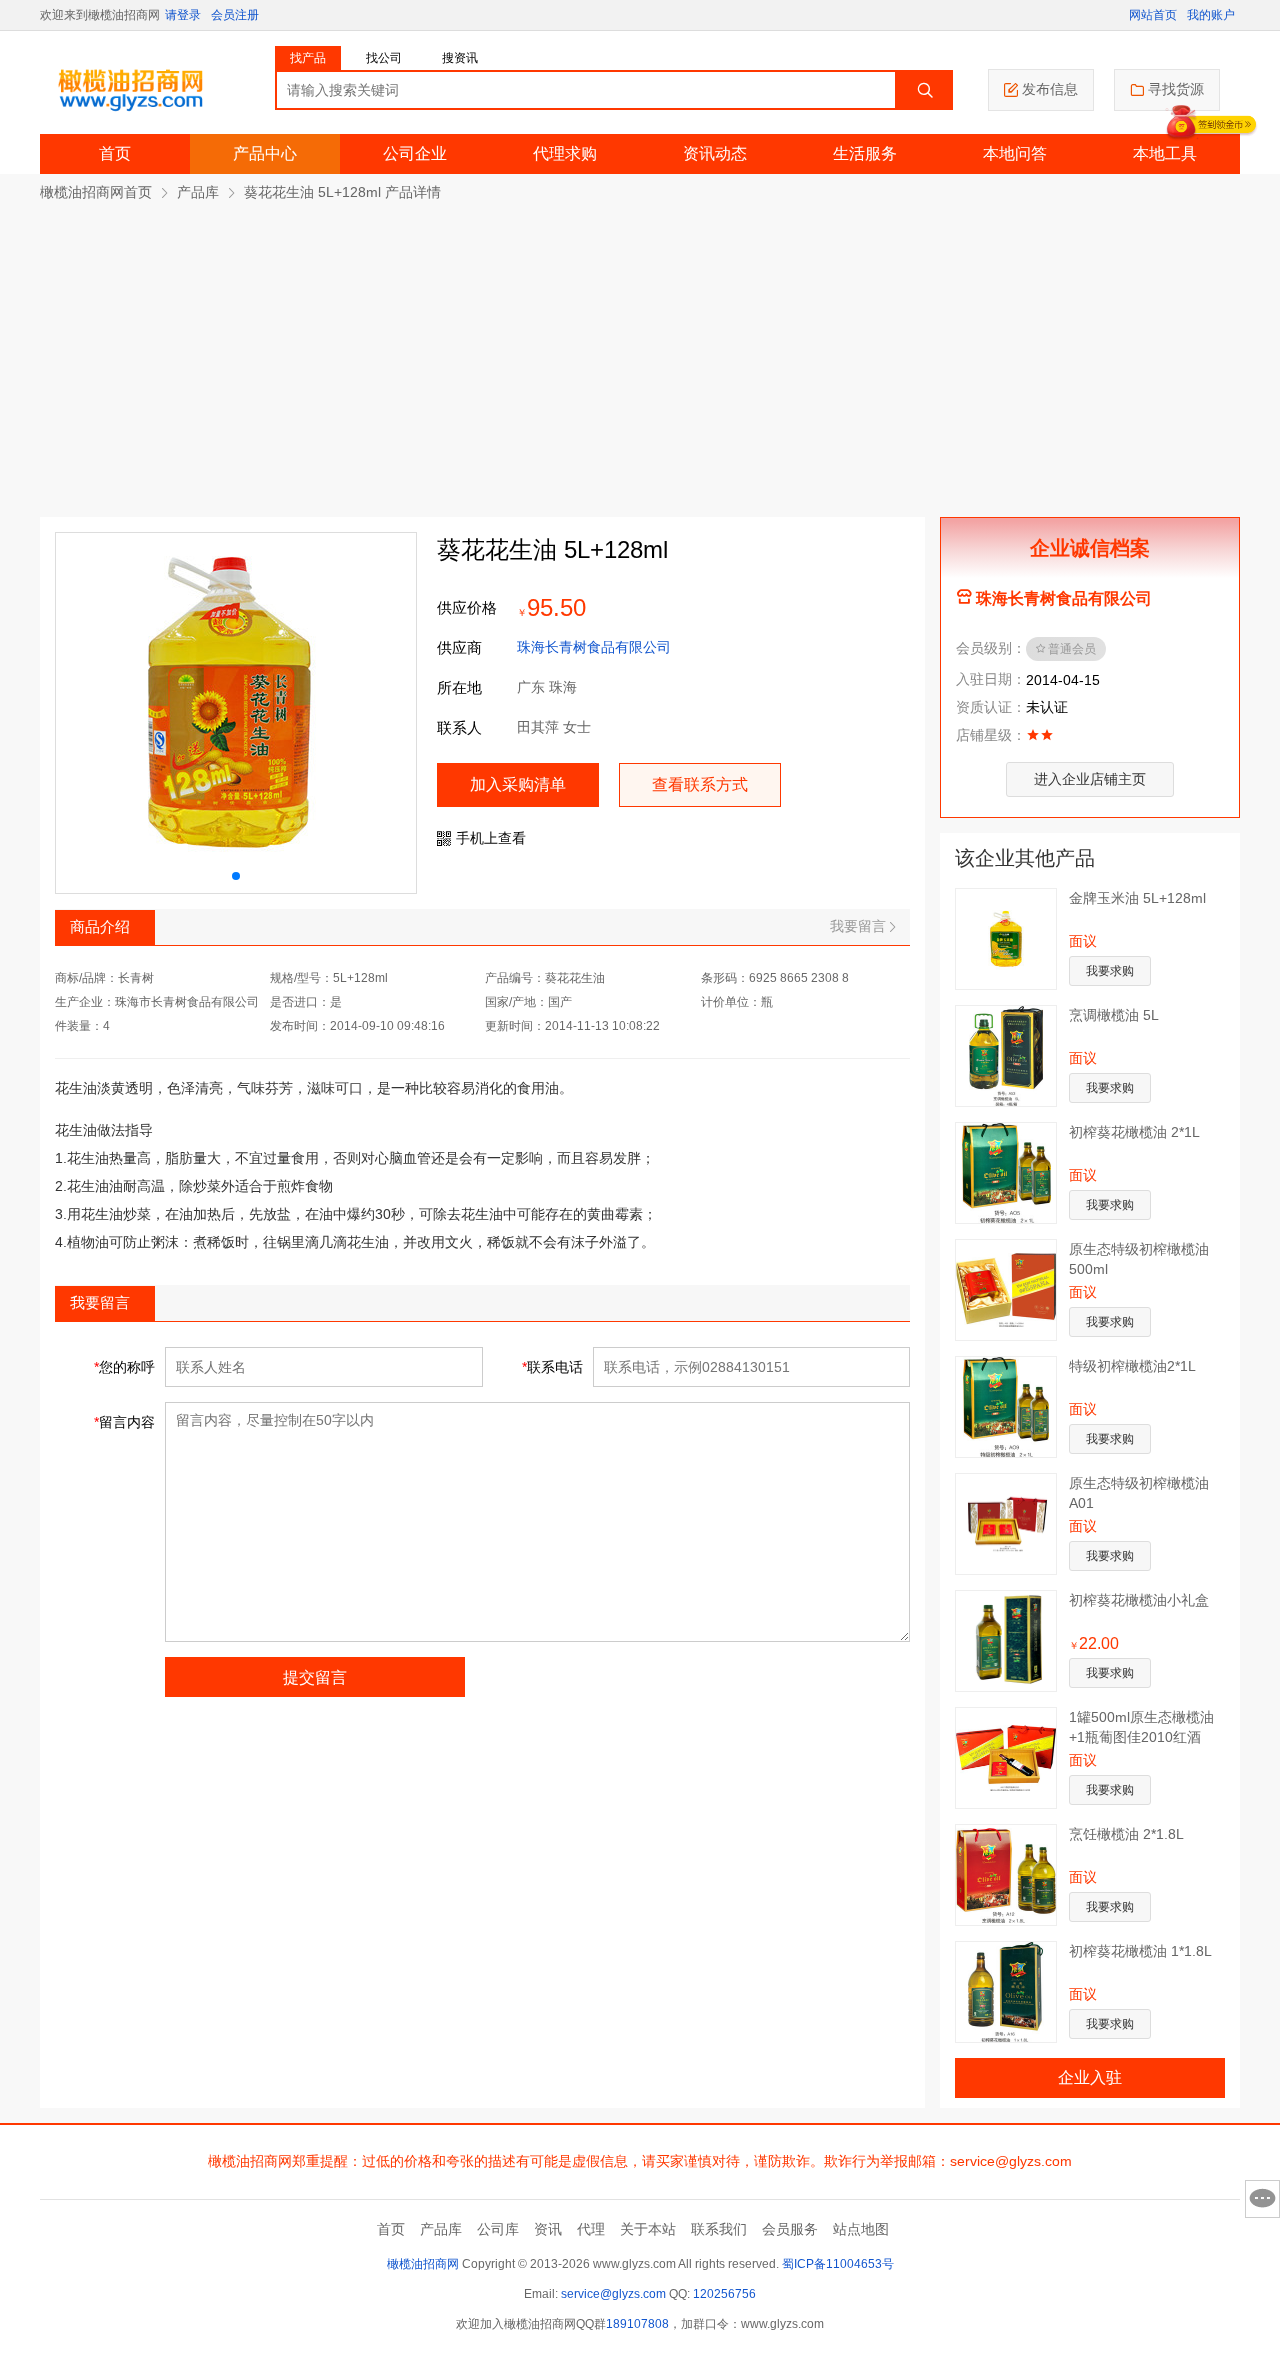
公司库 (498, 2229)
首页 (115, 153)
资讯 (548, 2229)
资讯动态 (715, 153)
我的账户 (1211, 15)
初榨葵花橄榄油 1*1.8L (1140, 1951)
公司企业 (415, 153)
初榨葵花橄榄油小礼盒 (1139, 1600)
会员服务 (790, 2229)
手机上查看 (491, 838)
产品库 (198, 192)
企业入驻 (1090, 2077)
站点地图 (861, 2229)
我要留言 (858, 926)
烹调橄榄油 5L (1114, 1015)
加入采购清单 (518, 784)
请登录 (183, 15)
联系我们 (719, 2229)
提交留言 (315, 1677)
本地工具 (1165, 153)
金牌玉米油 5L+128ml (1137, 898)
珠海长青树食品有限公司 (594, 647)
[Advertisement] (640, 352)
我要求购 (1110, 971)
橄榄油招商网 (423, 2264)
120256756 (724, 2294)
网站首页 (1153, 15)
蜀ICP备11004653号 (838, 2264)
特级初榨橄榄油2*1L (1132, 1366)
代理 (591, 2229)
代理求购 (565, 153)
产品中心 (265, 153)
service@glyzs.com (613, 2294)
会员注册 (235, 15)
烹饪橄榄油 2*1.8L (1126, 1834)
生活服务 (865, 153)
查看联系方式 (700, 784)
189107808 (637, 2324)
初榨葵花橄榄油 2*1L (1134, 1132)
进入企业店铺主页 (1090, 779)
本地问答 (1015, 153)
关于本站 (648, 2229)
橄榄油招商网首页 (96, 192)
